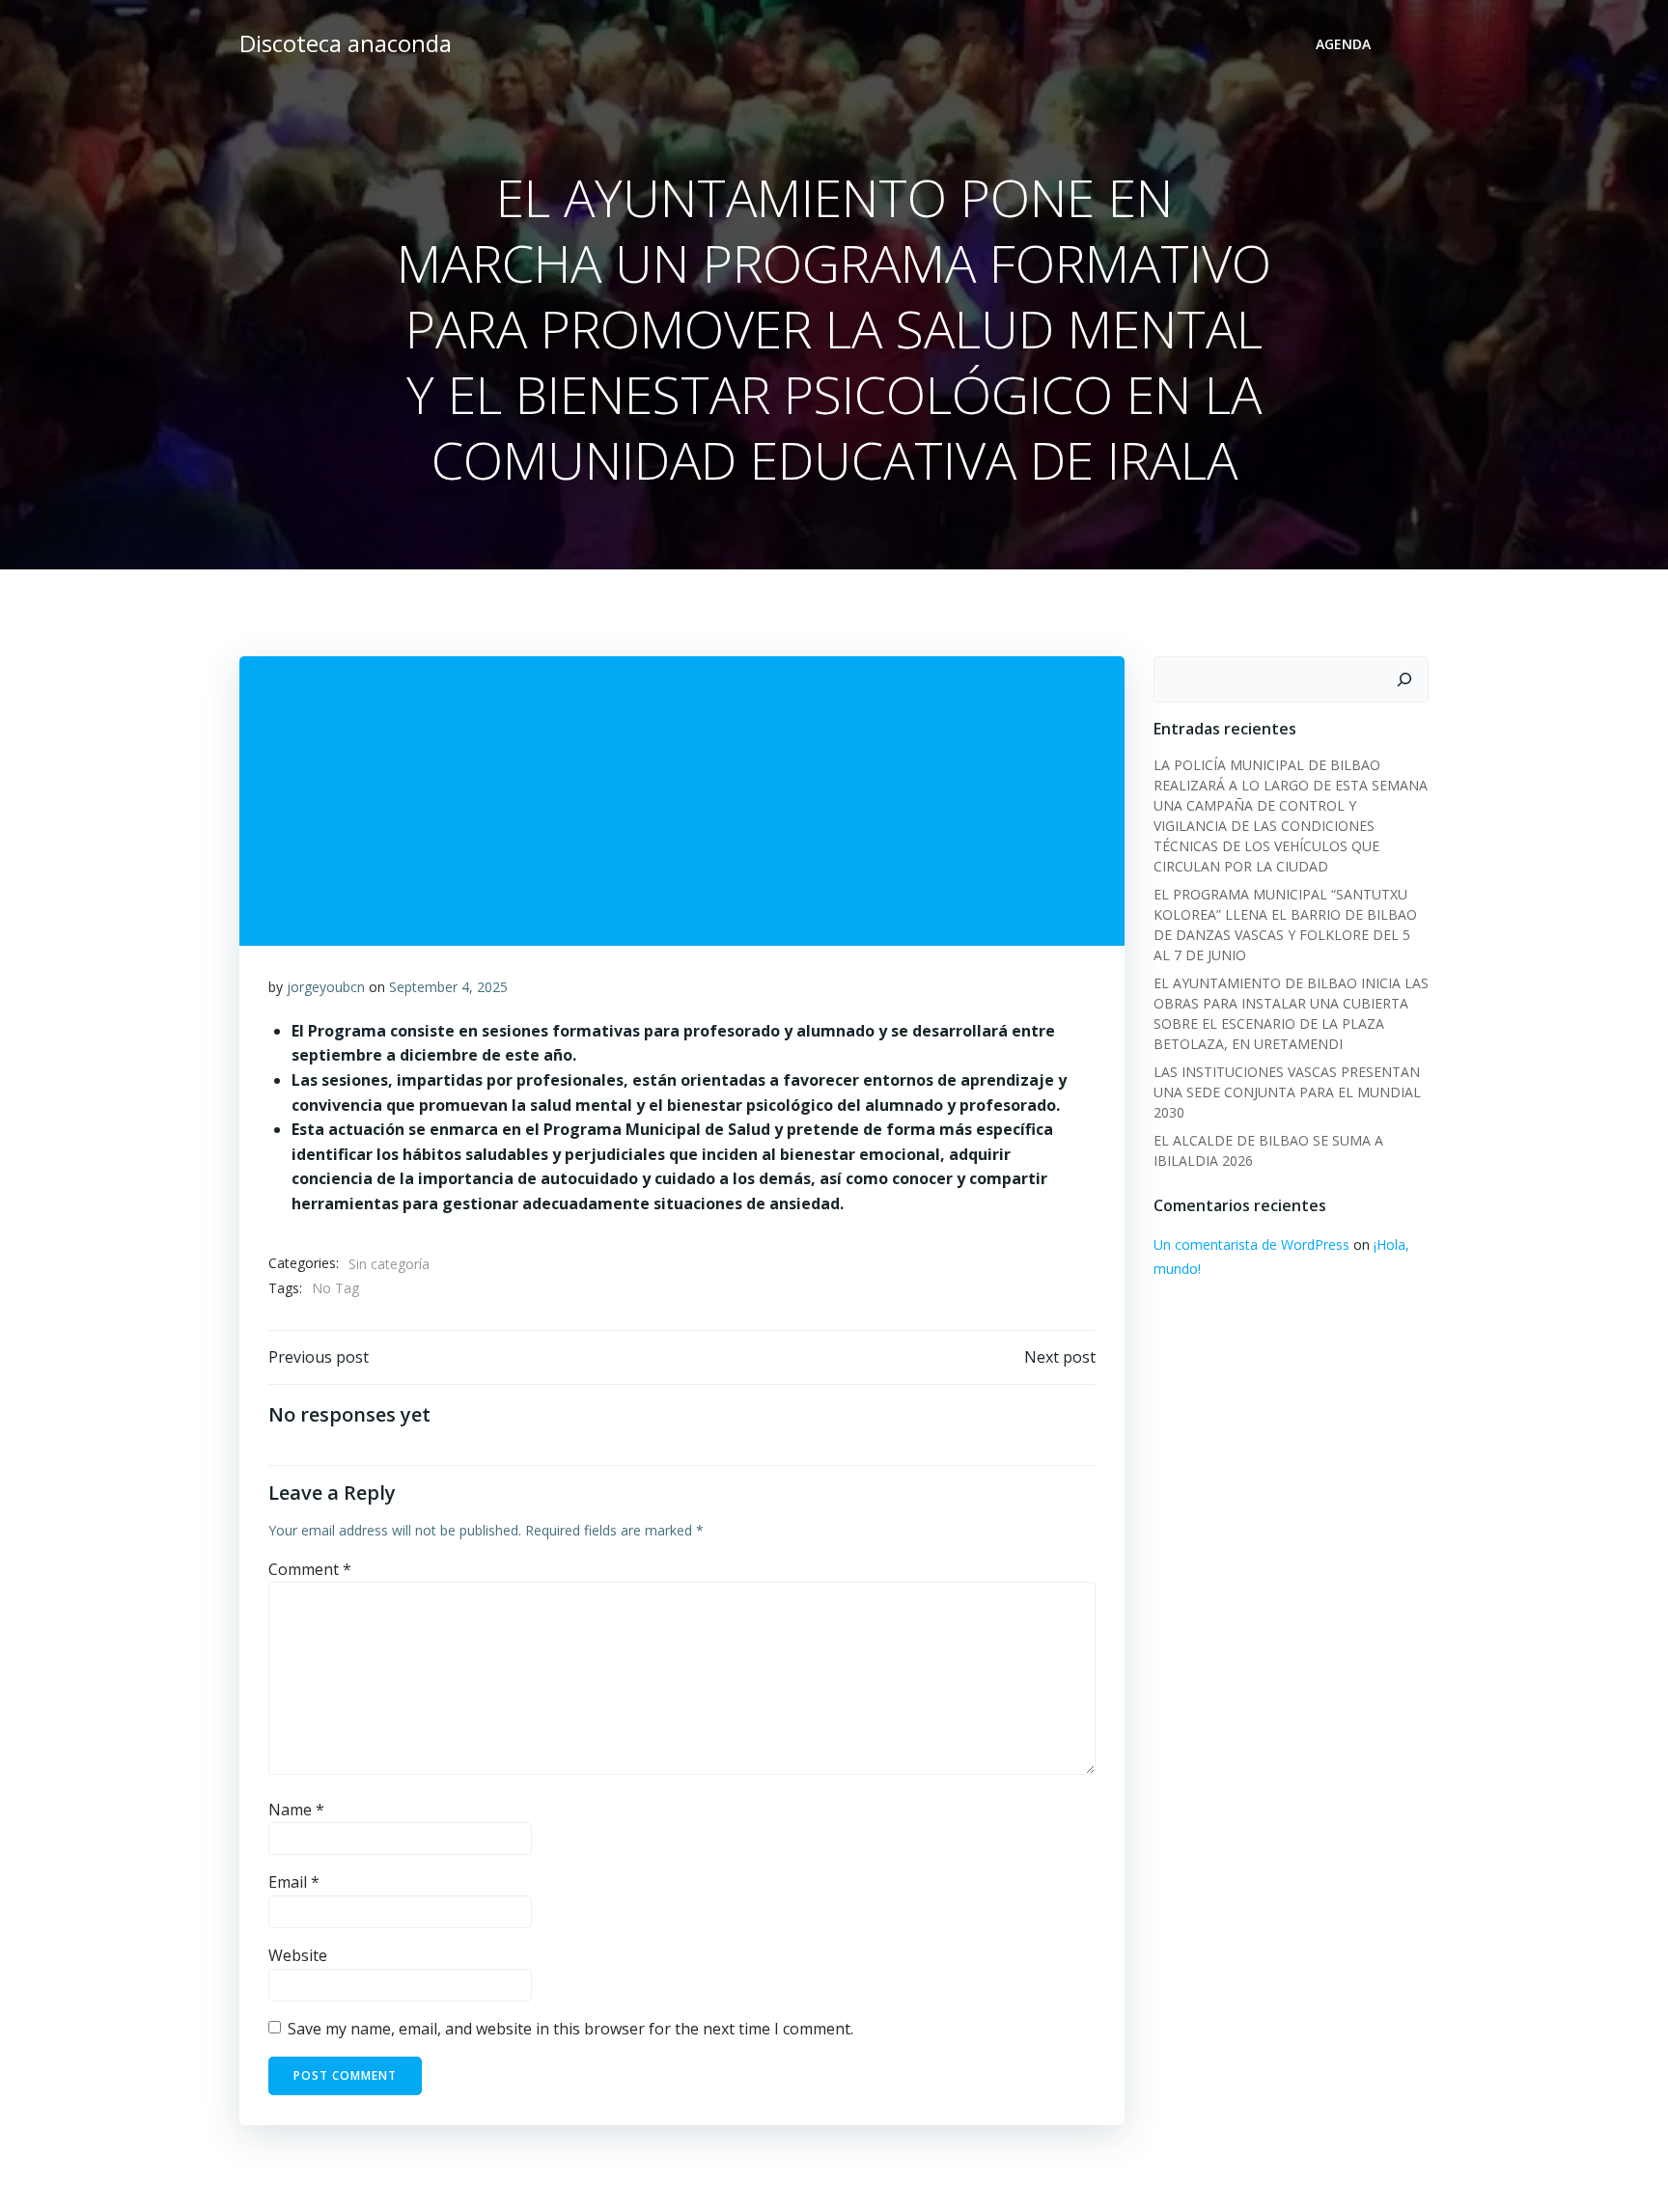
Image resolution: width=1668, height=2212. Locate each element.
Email (294, 1882)
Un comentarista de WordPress (1251, 1244)
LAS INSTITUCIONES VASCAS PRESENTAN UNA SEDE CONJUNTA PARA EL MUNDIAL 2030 (1287, 1092)
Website (298, 1955)
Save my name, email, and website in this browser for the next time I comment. (570, 2029)
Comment (310, 1569)
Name (296, 1810)
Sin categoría (389, 1264)
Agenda (1343, 44)
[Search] (1404, 679)
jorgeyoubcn (326, 987)
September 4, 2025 (448, 987)
